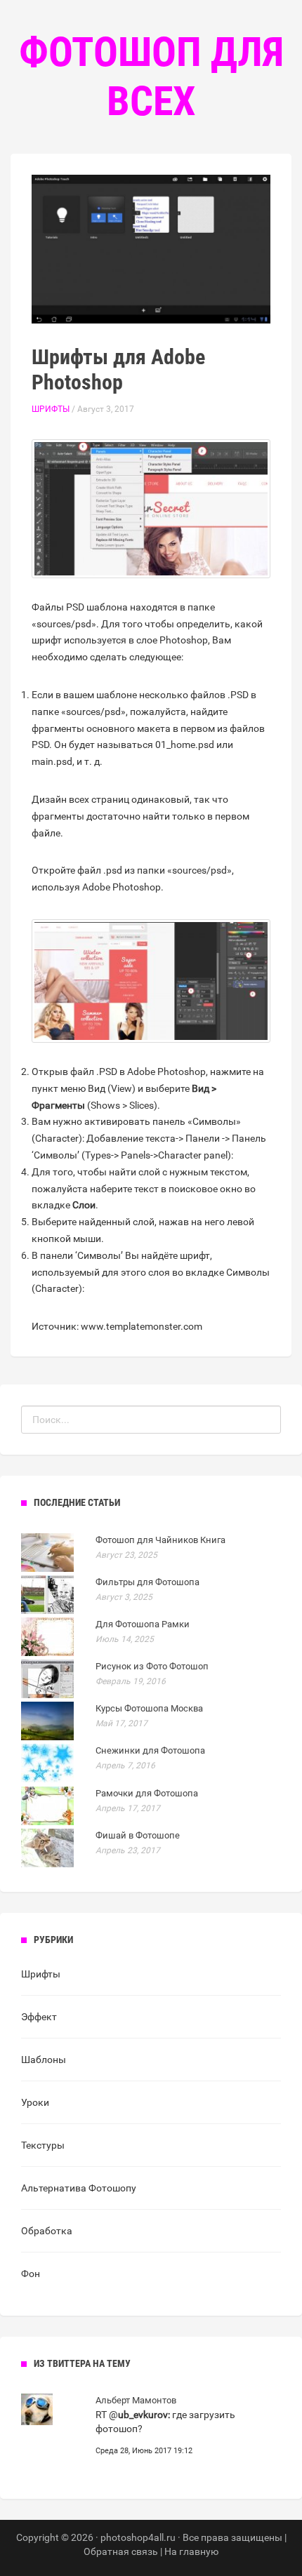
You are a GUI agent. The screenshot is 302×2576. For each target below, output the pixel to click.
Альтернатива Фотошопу (79, 2188)
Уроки (35, 2102)
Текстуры (43, 2145)
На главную (191, 2551)
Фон (31, 2274)
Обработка (47, 2231)
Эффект (39, 2017)
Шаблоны (44, 2060)
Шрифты (51, 409)
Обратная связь (121, 2551)
